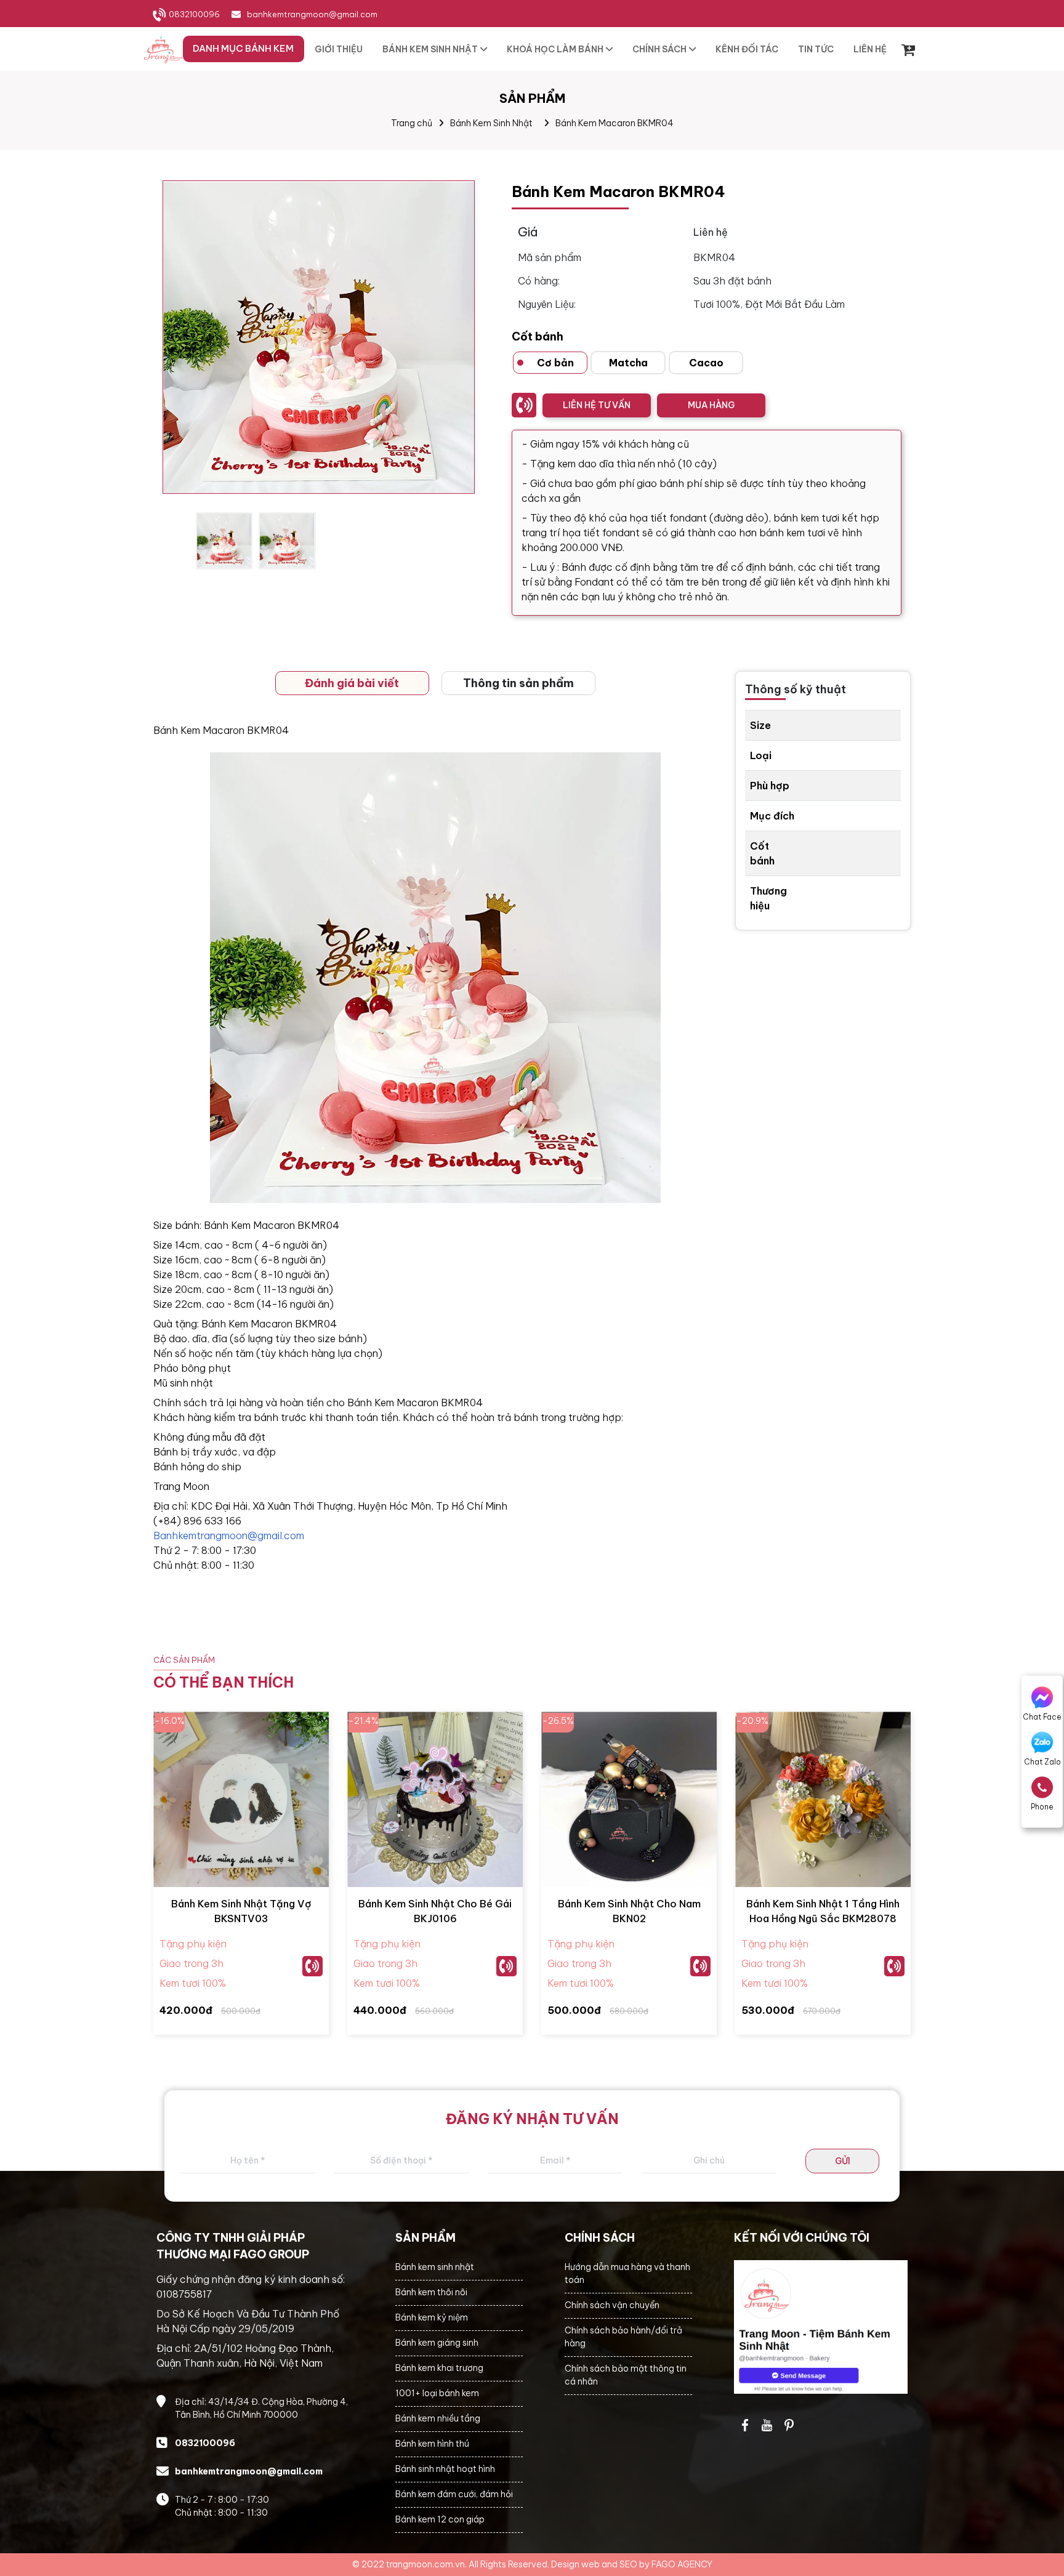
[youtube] (767, 2425)
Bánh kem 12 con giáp (440, 2519)
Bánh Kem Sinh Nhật (491, 123)
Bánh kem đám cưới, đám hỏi (454, 2494)
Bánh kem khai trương (439, 2368)
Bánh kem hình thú (432, 2444)
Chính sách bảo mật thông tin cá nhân (626, 2375)
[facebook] (821, 2327)
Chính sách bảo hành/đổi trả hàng (623, 2337)
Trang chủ (412, 123)
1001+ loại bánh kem (437, 2393)
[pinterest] (789, 2425)
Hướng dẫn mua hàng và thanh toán (627, 2273)
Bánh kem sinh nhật (435, 2267)
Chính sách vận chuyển (612, 2305)
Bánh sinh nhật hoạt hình (445, 2469)
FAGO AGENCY (682, 2564)
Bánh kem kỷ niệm (432, 2317)
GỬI (843, 2161)
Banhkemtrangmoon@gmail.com (229, 1536)
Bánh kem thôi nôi (431, 2292)
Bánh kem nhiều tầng (438, 2418)
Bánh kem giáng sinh (437, 2343)
